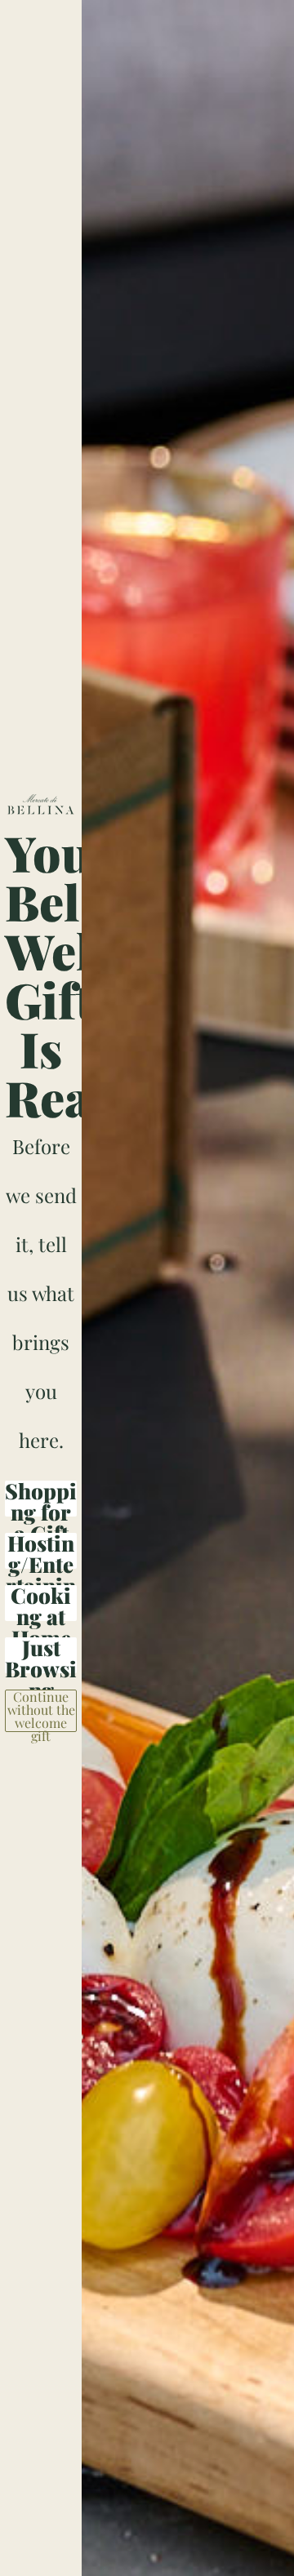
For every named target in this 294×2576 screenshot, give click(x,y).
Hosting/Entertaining (41, 1551)
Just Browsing (41, 1655)
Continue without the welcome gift (41, 1711)
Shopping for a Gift (41, 1499)
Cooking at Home (41, 1603)
